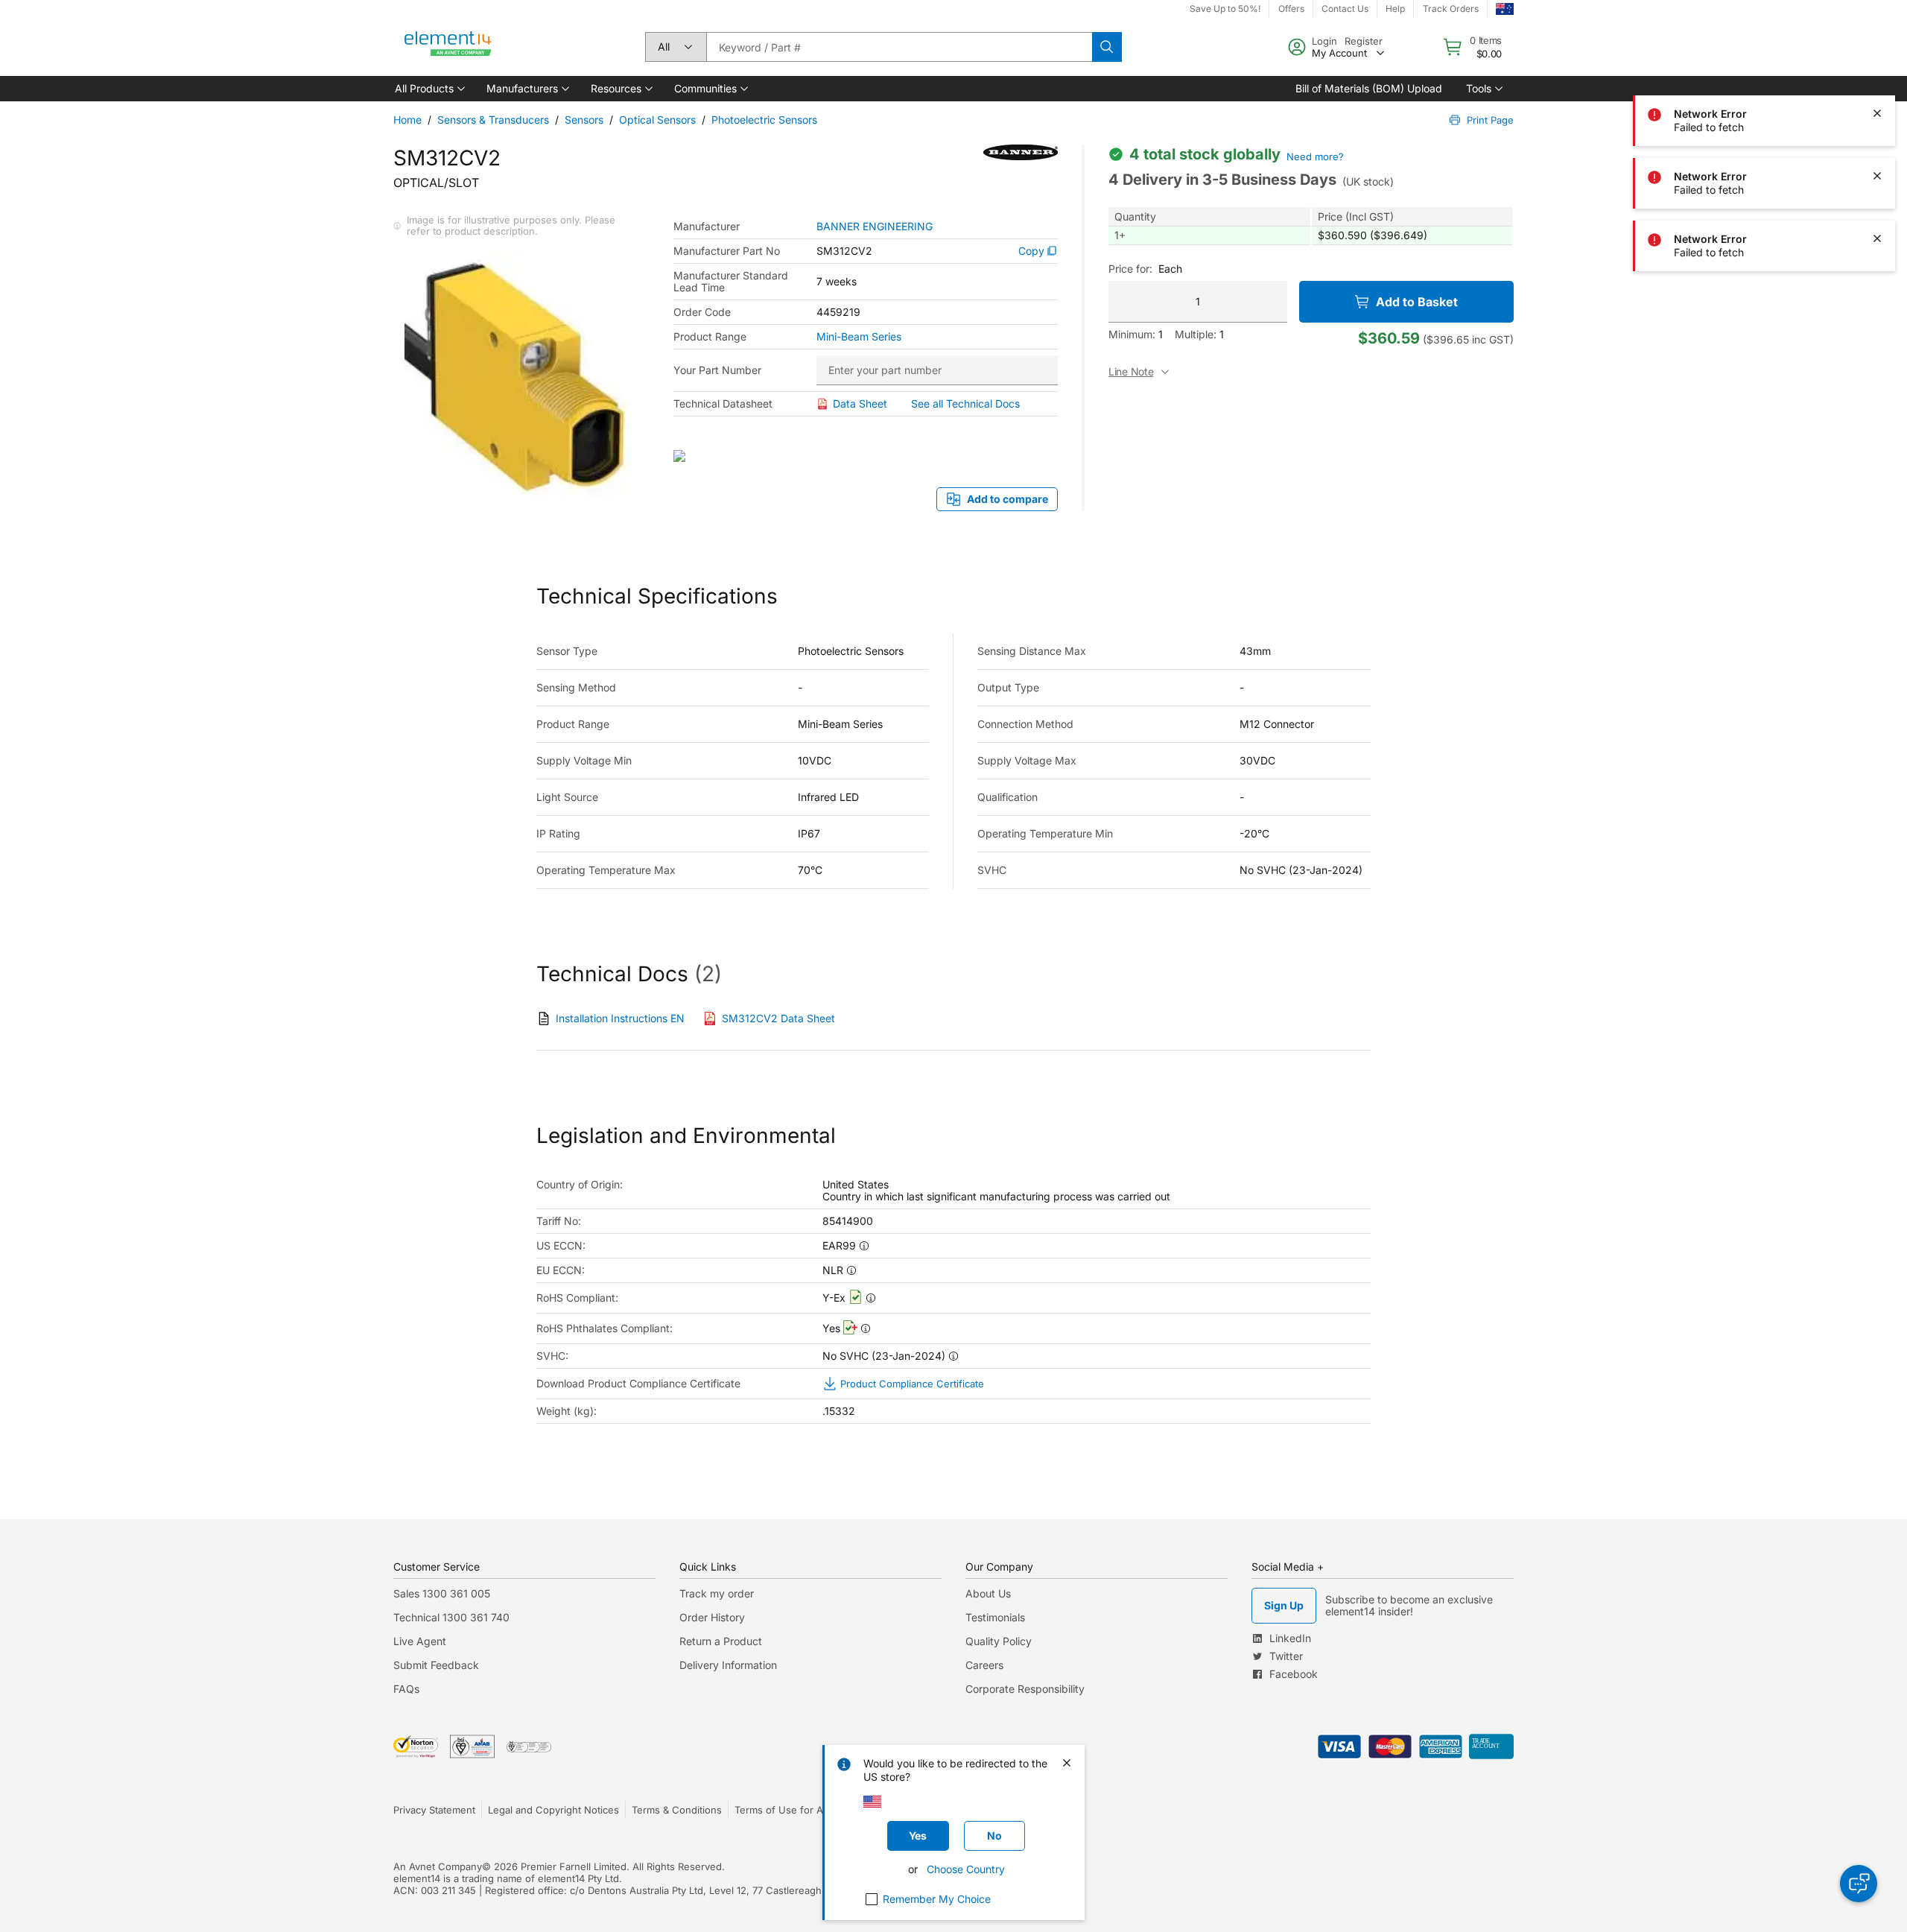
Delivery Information (728, 1665)
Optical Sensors (657, 120)
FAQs (406, 1689)
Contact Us (1345, 9)
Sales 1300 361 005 (442, 1593)
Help (1395, 9)
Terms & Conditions (677, 1810)
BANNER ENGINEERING (875, 227)
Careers (984, 1665)
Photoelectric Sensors (764, 120)
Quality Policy (999, 1641)
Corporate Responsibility (1025, 1689)
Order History (712, 1617)
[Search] (1107, 47)
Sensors (584, 120)
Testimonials (995, 1617)
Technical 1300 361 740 (451, 1617)
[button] (429, 89)
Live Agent (420, 1641)
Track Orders (1451, 9)
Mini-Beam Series (859, 337)
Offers (1291, 9)
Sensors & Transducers (493, 120)
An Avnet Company (438, 1866)
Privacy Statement (434, 1810)
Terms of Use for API (783, 1810)
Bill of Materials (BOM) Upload (1369, 88)
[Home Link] (448, 47)
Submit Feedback (436, 1665)
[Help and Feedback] (1859, 1884)
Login (1324, 41)
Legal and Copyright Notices (553, 1810)
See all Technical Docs (965, 403)
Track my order (717, 1593)
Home (407, 120)
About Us (988, 1593)
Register (1364, 41)
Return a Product (721, 1641)
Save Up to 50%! (1225, 9)
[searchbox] (899, 47)
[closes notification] (1877, 51)
